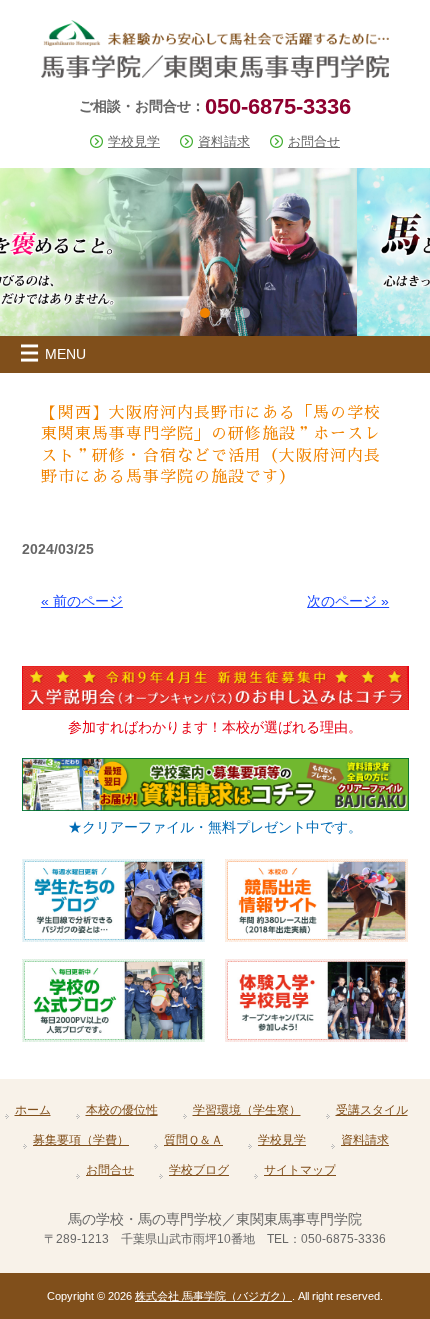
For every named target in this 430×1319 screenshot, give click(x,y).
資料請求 (224, 141)
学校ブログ (199, 1170)
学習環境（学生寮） (247, 1110)
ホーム (33, 1110)
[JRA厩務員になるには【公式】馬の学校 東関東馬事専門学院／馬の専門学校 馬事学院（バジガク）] (215, 70)
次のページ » (348, 601)
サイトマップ (300, 1170)
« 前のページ (82, 601)
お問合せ (314, 141)
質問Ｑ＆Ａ (193, 1140)
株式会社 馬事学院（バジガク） (213, 1296)
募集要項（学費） (81, 1140)
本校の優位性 (122, 1110)
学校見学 (134, 141)
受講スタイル (372, 1110)
